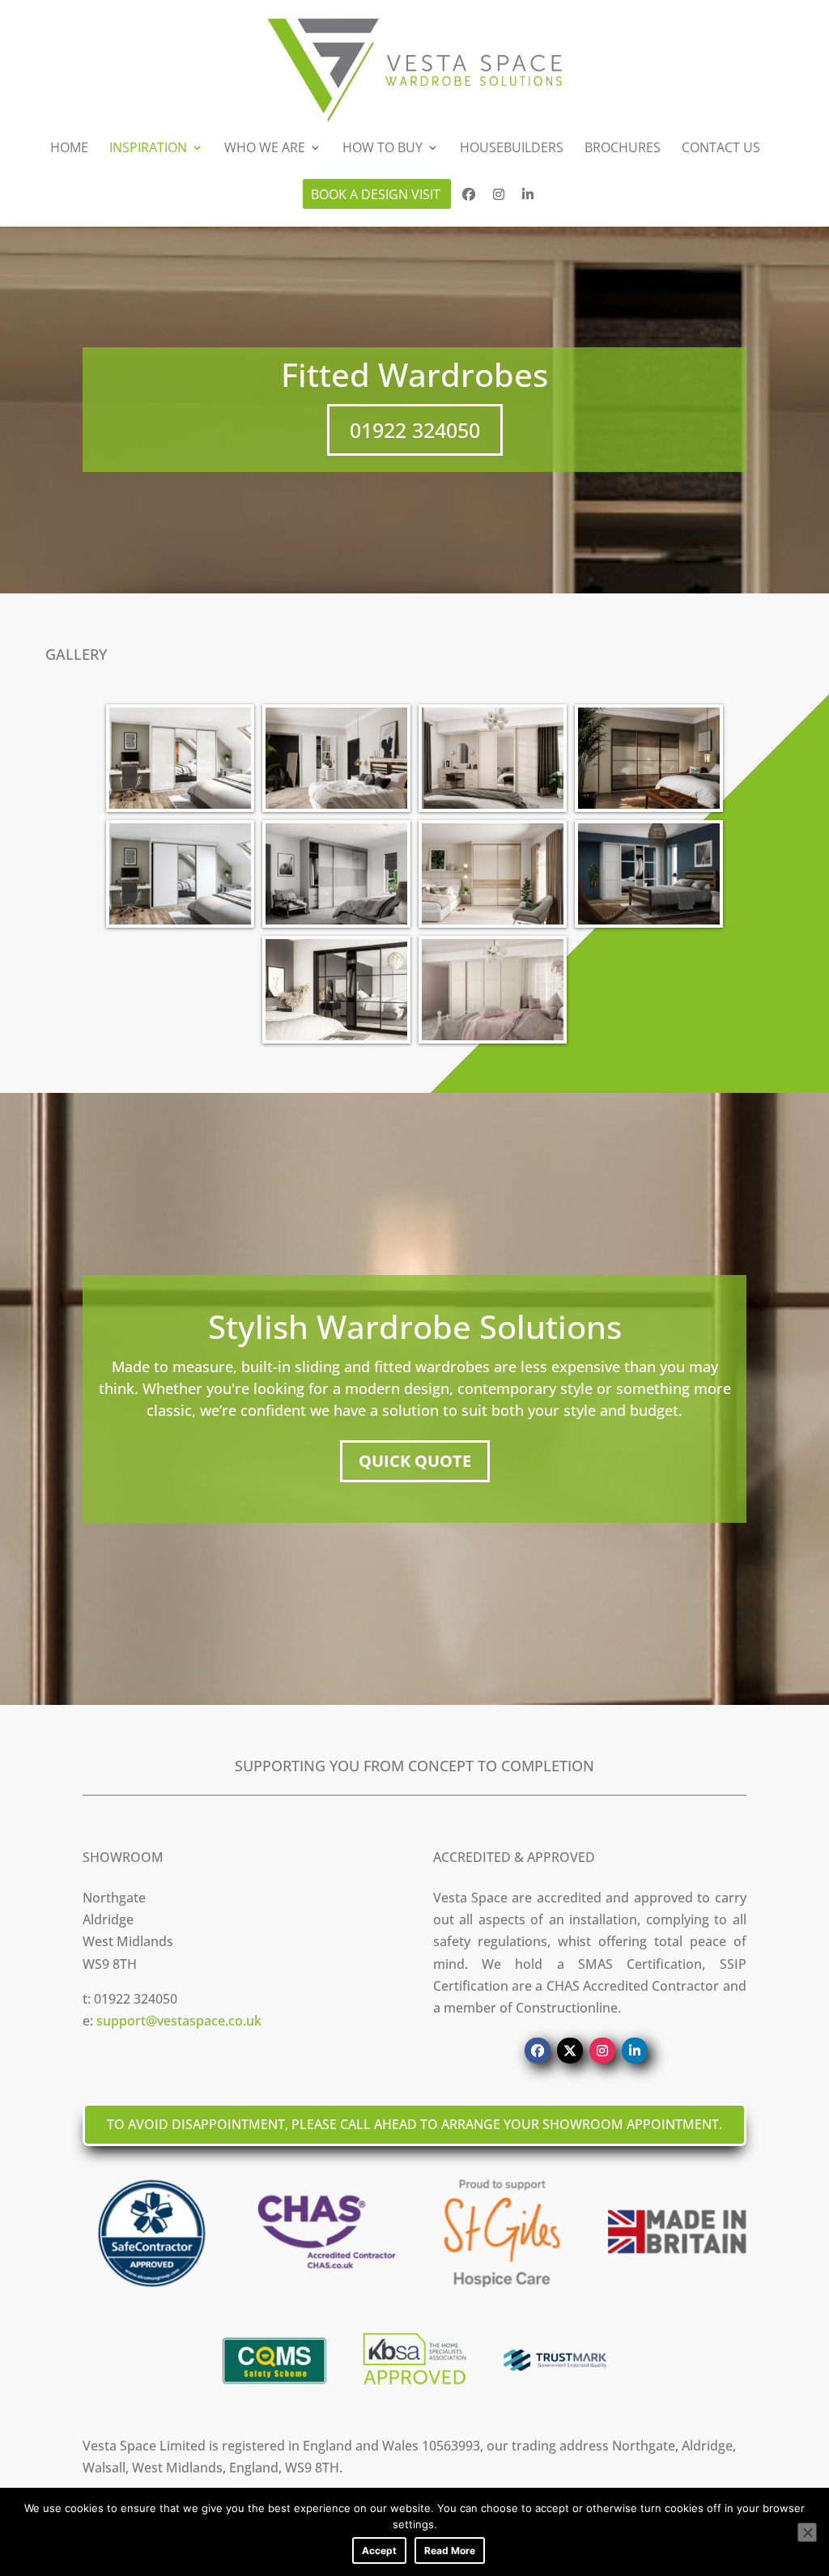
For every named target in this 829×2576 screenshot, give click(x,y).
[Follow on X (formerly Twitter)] (570, 2051)
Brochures (623, 149)
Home (69, 149)
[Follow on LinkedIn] (635, 2051)
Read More (450, 2550)
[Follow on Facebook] (538, 2051)
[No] (807, 2532)
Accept (379, 2550)
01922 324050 (415, 430)
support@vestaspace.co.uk (179, 2021)
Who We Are (265, 149)
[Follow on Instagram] (602, 2051)
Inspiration (148, 149)
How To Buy (383, 149)
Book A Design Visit (376, 196)
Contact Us (721, 149)
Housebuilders (512, 149)
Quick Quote (415, 1461)
